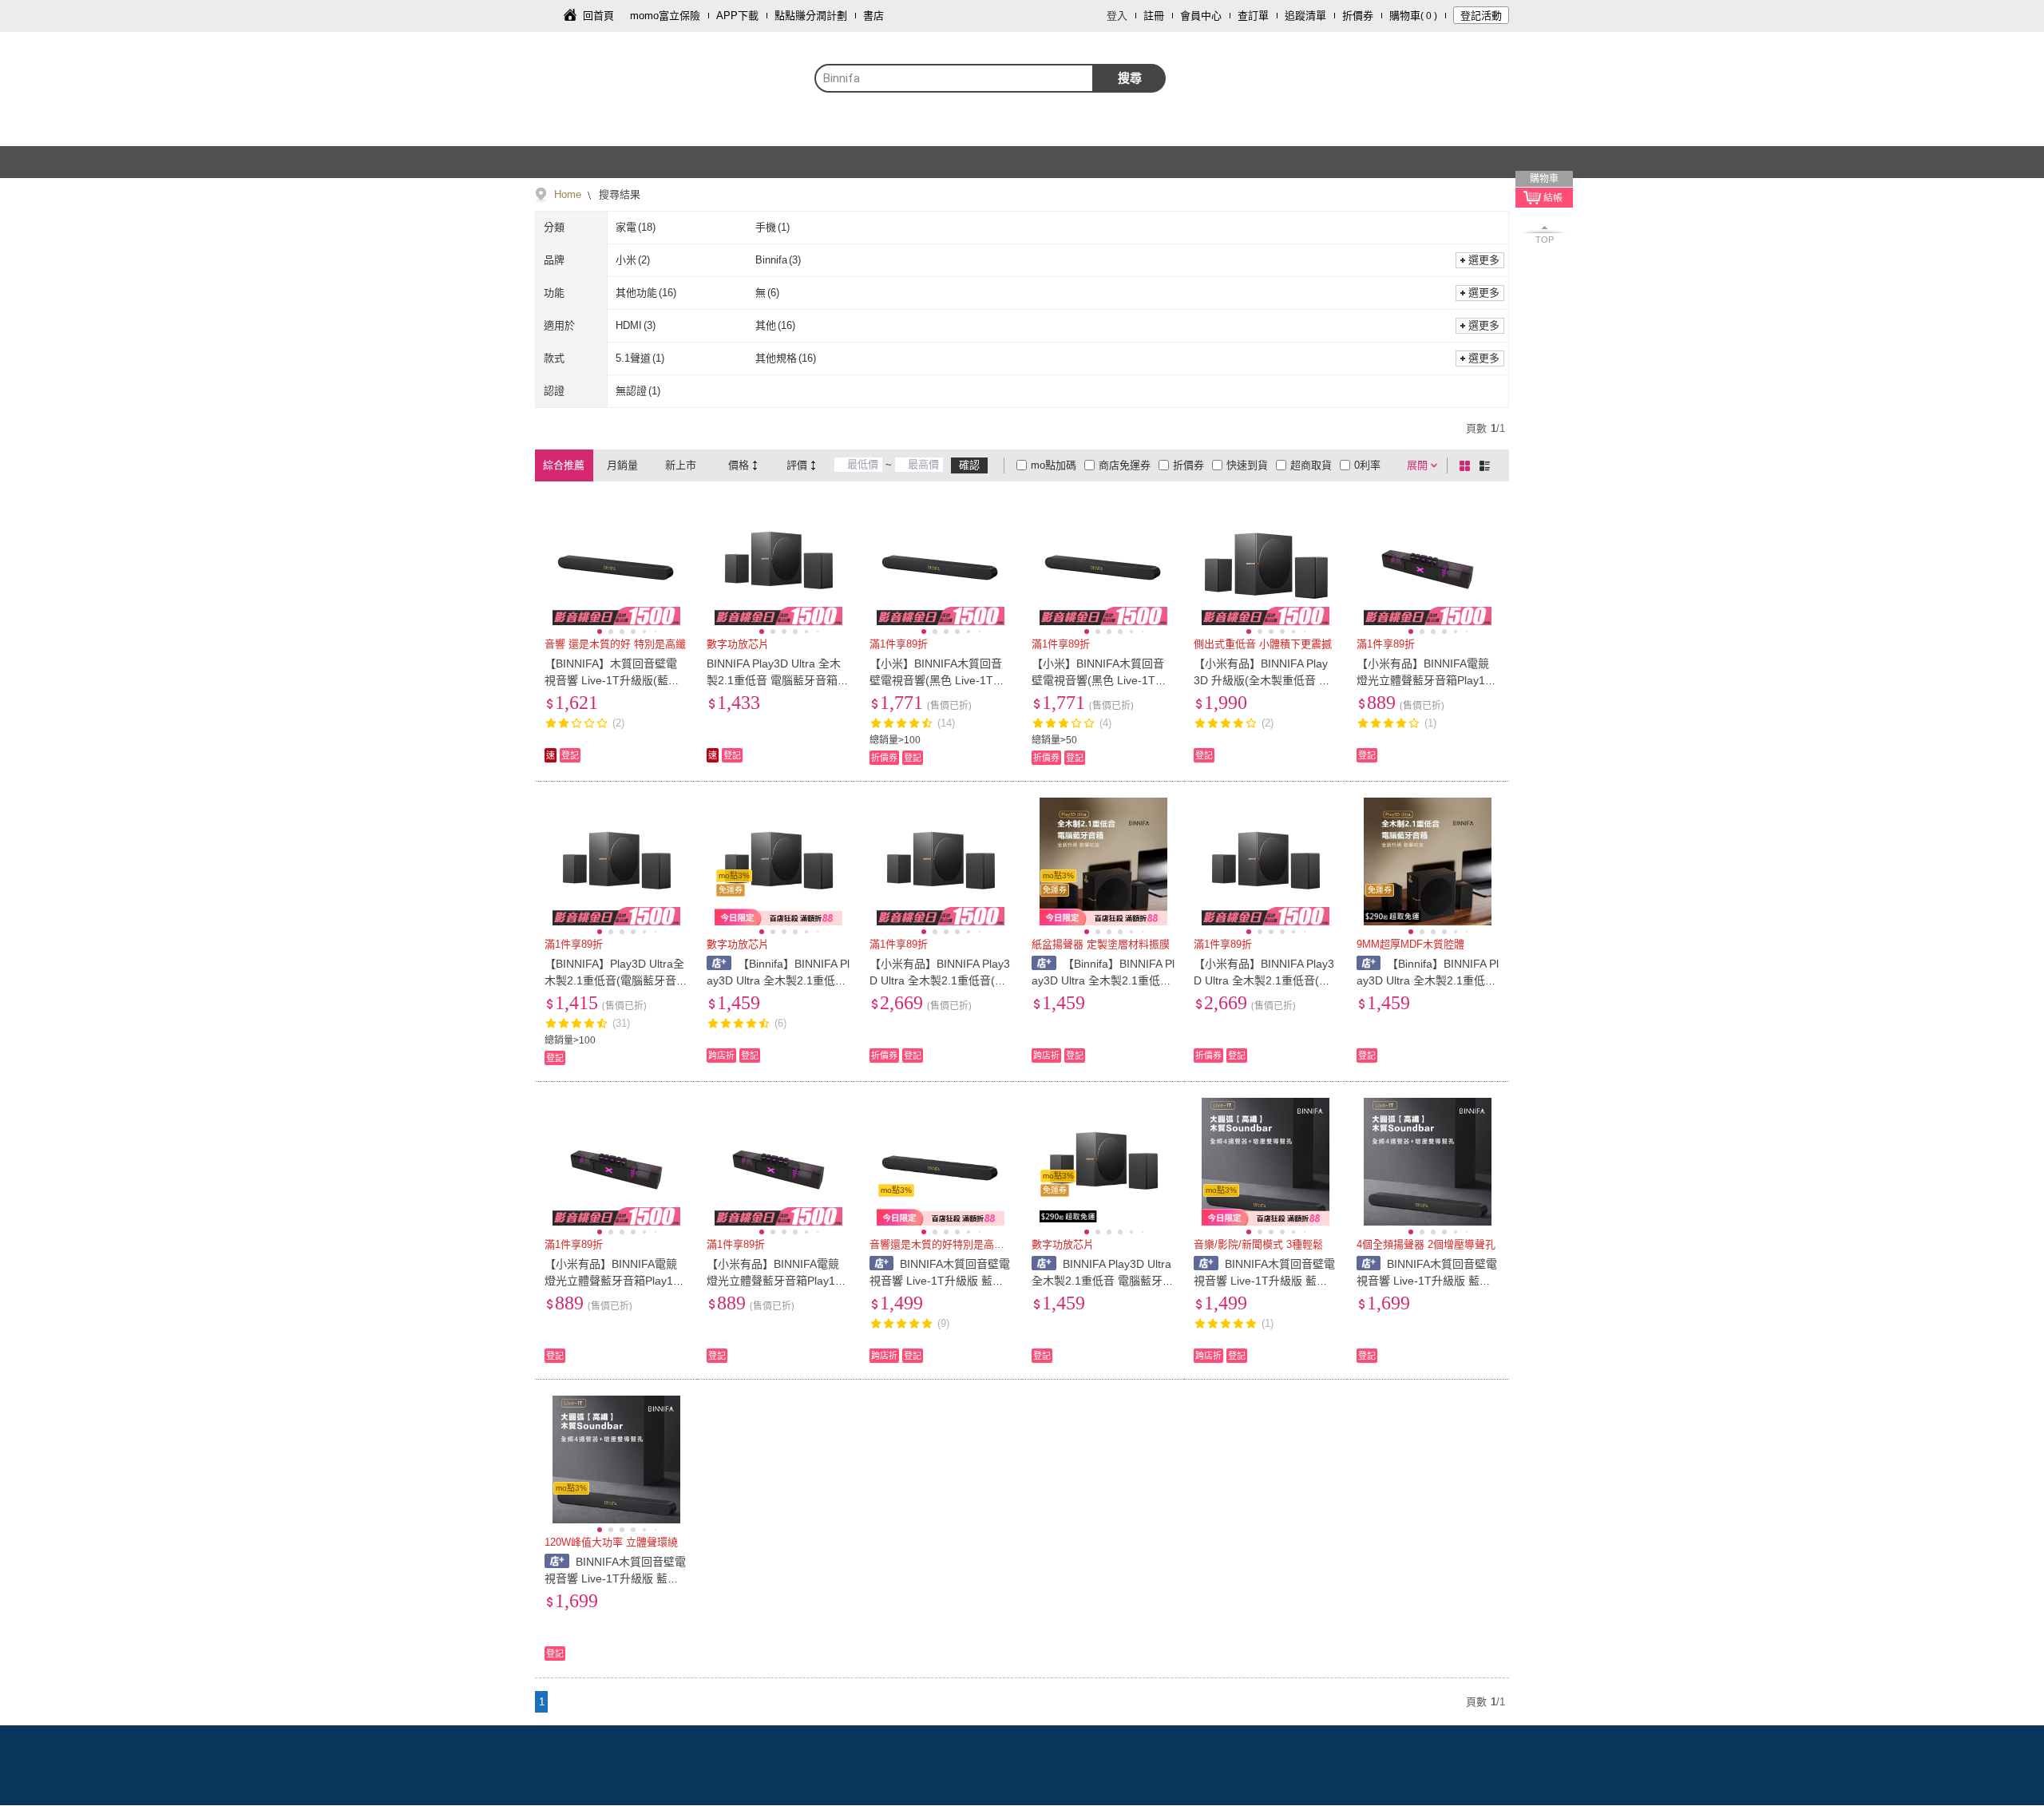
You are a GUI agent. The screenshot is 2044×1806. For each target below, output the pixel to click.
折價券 (1358, 16)
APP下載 (737, 16)
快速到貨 (1247, 465)
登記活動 (1481, 16)
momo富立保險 (665, 16)
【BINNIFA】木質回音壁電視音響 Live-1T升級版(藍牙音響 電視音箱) (612, 680)
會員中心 (1201, 16)
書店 (873, 16)
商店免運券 (1125, 465)
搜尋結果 (618, 194)
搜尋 (1130, 78)
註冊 (1154, 16)
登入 (1117, 16)
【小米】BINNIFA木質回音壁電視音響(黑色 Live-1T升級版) (937, 680)
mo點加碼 (1054, 465)
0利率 (1367, 465)
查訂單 (1253, 16)
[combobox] (954, 78)
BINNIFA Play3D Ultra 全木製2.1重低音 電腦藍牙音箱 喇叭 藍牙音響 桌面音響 (774, 680)
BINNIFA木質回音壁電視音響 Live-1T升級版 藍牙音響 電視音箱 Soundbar (940, 1281)
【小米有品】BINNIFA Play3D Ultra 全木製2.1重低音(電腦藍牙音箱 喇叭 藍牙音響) (940, 980)
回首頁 (598, 16)
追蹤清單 (1305, 16)
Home (568, 194)
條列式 (1487, 465)
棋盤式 (1468, 465)
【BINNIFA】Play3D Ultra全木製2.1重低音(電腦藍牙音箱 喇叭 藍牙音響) (616, 980)
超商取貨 (1311, 465)
